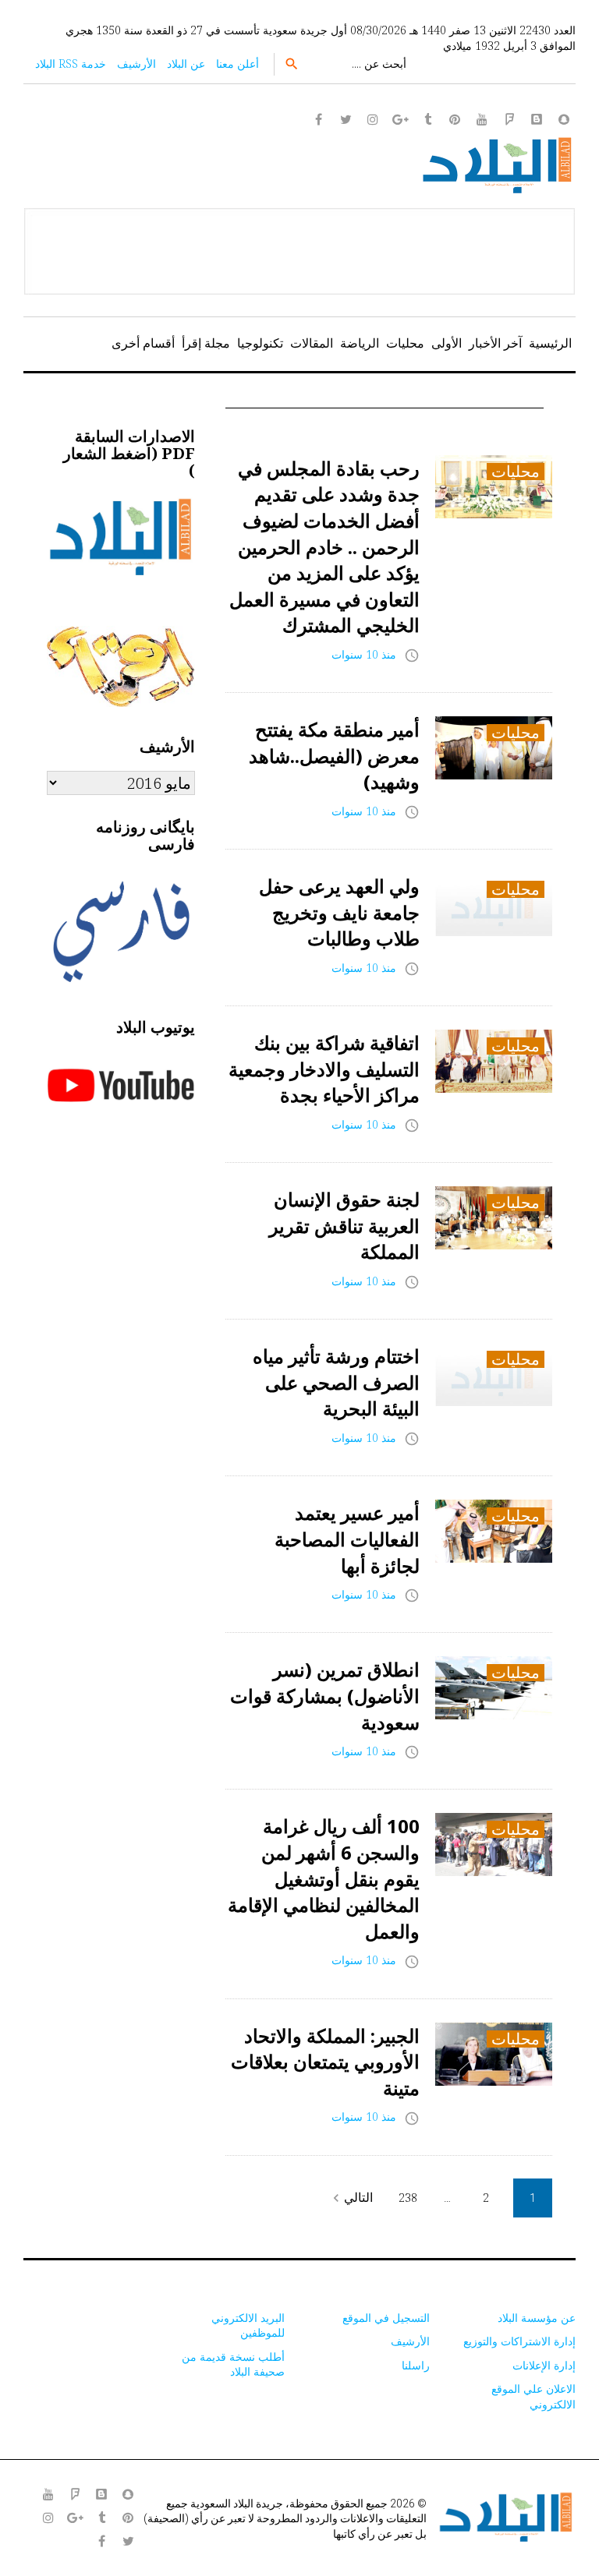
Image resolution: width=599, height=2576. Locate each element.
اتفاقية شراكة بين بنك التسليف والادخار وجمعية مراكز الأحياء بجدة (324, 1069)
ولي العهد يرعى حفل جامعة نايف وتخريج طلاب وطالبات (339, 912)
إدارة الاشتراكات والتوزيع (519, 2341)
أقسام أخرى (143, 343)
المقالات (312, 343)
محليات (405, 343)
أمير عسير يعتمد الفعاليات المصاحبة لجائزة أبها (347, 1539)
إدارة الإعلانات (544, 2365)
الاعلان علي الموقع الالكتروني (533, 2396)
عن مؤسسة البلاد (537, 2318)
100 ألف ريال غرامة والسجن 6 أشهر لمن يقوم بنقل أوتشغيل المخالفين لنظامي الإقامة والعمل (324, 1878)
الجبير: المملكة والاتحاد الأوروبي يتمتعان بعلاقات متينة (325, 2062)
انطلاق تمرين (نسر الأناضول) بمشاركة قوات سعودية (325, 1695)
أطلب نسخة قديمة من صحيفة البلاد (233, 2364)
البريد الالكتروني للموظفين (248, 2325)
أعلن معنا (237, 64)
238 (408, 2198)
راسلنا (416, 2365)
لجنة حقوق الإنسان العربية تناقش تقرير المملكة (344, 1225)
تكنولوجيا (260, 343)
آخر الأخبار (495, 343)
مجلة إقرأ (206, 343)
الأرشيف (136, 64)
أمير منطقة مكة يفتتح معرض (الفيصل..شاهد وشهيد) (334, 755)
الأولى (447, 343)
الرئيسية (550, 343)
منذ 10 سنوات (364, 654)
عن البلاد (186, 64)
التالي (351, 2198)
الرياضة (360, 343)
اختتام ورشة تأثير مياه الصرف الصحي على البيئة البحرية (336, 1382)
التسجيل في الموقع (386, 2318)
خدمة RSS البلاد (71, 64)
